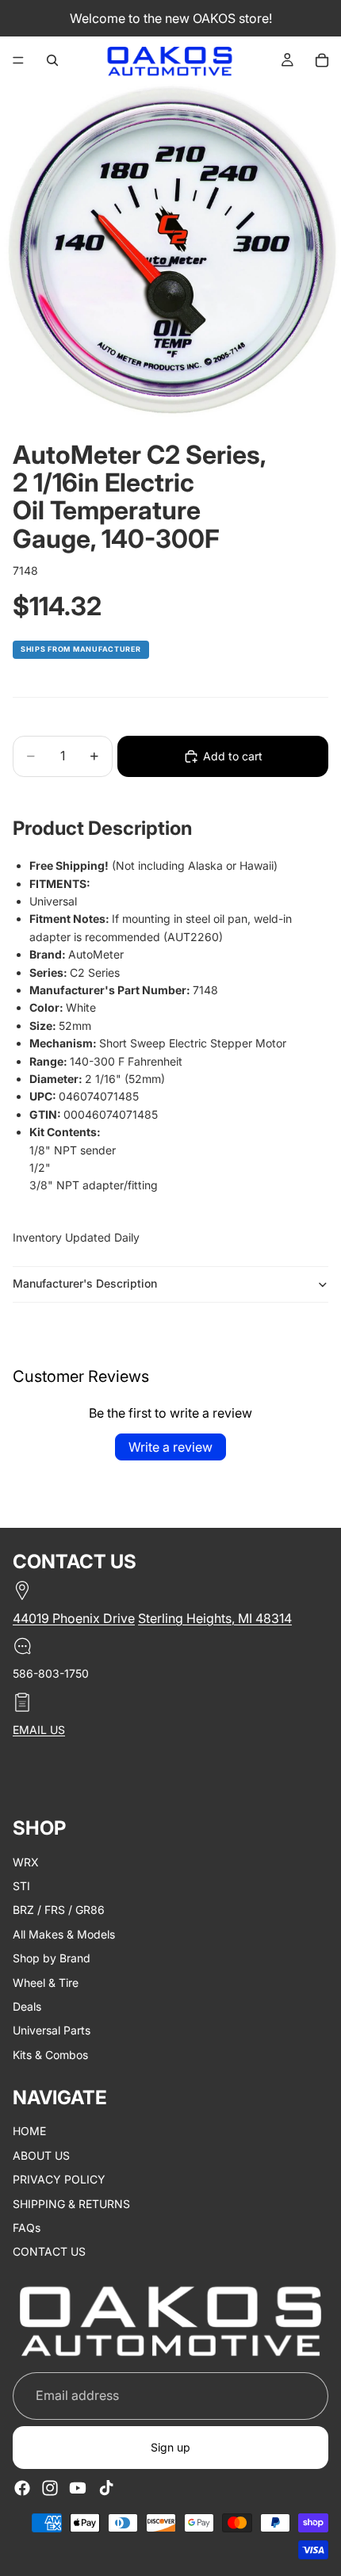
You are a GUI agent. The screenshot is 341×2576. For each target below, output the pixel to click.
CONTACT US (49, 2251)
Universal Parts (52, 2030)
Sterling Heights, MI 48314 (215, 1618)
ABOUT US (41, 2155)
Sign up (170, 2447)
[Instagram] (50, 2488)
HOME (29, 2131)
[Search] (52, 60)
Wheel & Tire (46, 1982)
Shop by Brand (52, 1958)
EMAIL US (39, 1729)
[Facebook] (22, 2488)
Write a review (170, 1447)
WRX (26, 1861)
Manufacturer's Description (85, 1283)
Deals (27, 2006)
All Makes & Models (64, 1933)
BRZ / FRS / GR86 (59, 1910)
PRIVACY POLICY (59, 2179)
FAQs (27, 2228)
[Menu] (18, 60)
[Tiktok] (106, 2488)
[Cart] (322, 60)
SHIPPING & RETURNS (71, 2203)
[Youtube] (78, 2488)
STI (21, 1885)
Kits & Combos (50, 2054)
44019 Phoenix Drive (74, 1618)
